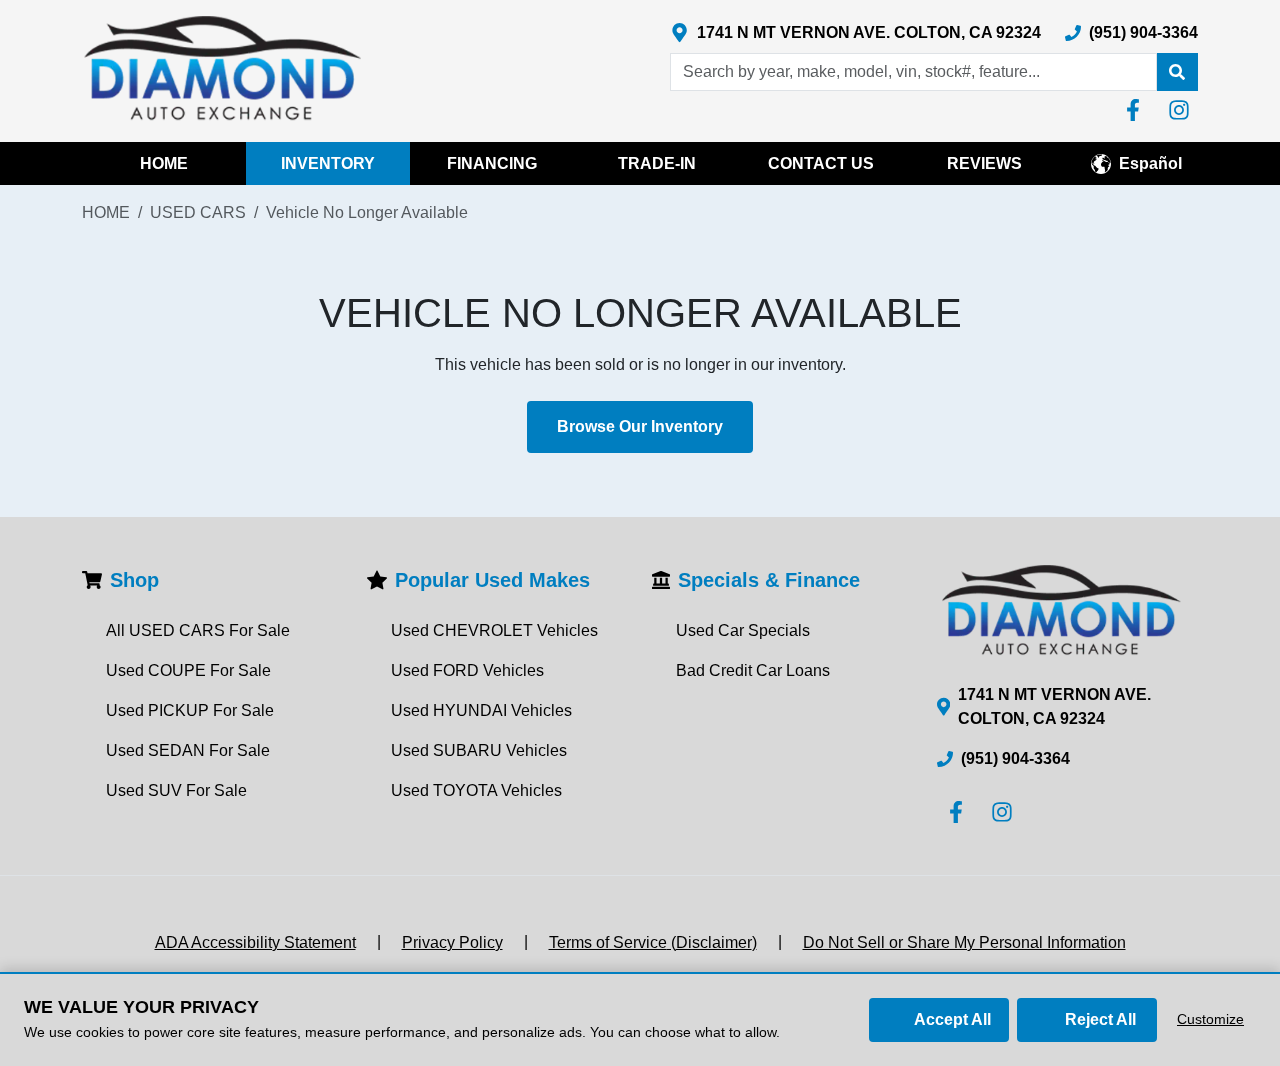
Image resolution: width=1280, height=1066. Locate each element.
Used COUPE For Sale (188, 670)
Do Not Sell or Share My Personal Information (964, 942)
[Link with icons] (1137, 110)
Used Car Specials (743, 630)
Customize (1210, 1019)
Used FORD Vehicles (467, 670)
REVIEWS (984, 163)
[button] (1177, 72)
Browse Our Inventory (640, 426)
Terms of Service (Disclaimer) (653, 942)
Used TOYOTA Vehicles (476, 790)
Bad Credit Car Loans (753, 670)
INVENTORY (328, 163)
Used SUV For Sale (176, 790)
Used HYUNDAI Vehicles (481, 710)
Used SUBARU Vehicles (479, 750)
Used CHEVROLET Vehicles (494, 630)
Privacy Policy (452, 942)
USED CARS (198, 212)
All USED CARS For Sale (198, 630)
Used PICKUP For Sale (190, 710)
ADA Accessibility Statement (255, 942)
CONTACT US (821, 163)
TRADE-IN (657, 163)
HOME (164, 163)
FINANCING (492, 163)
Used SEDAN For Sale (188, 750)
